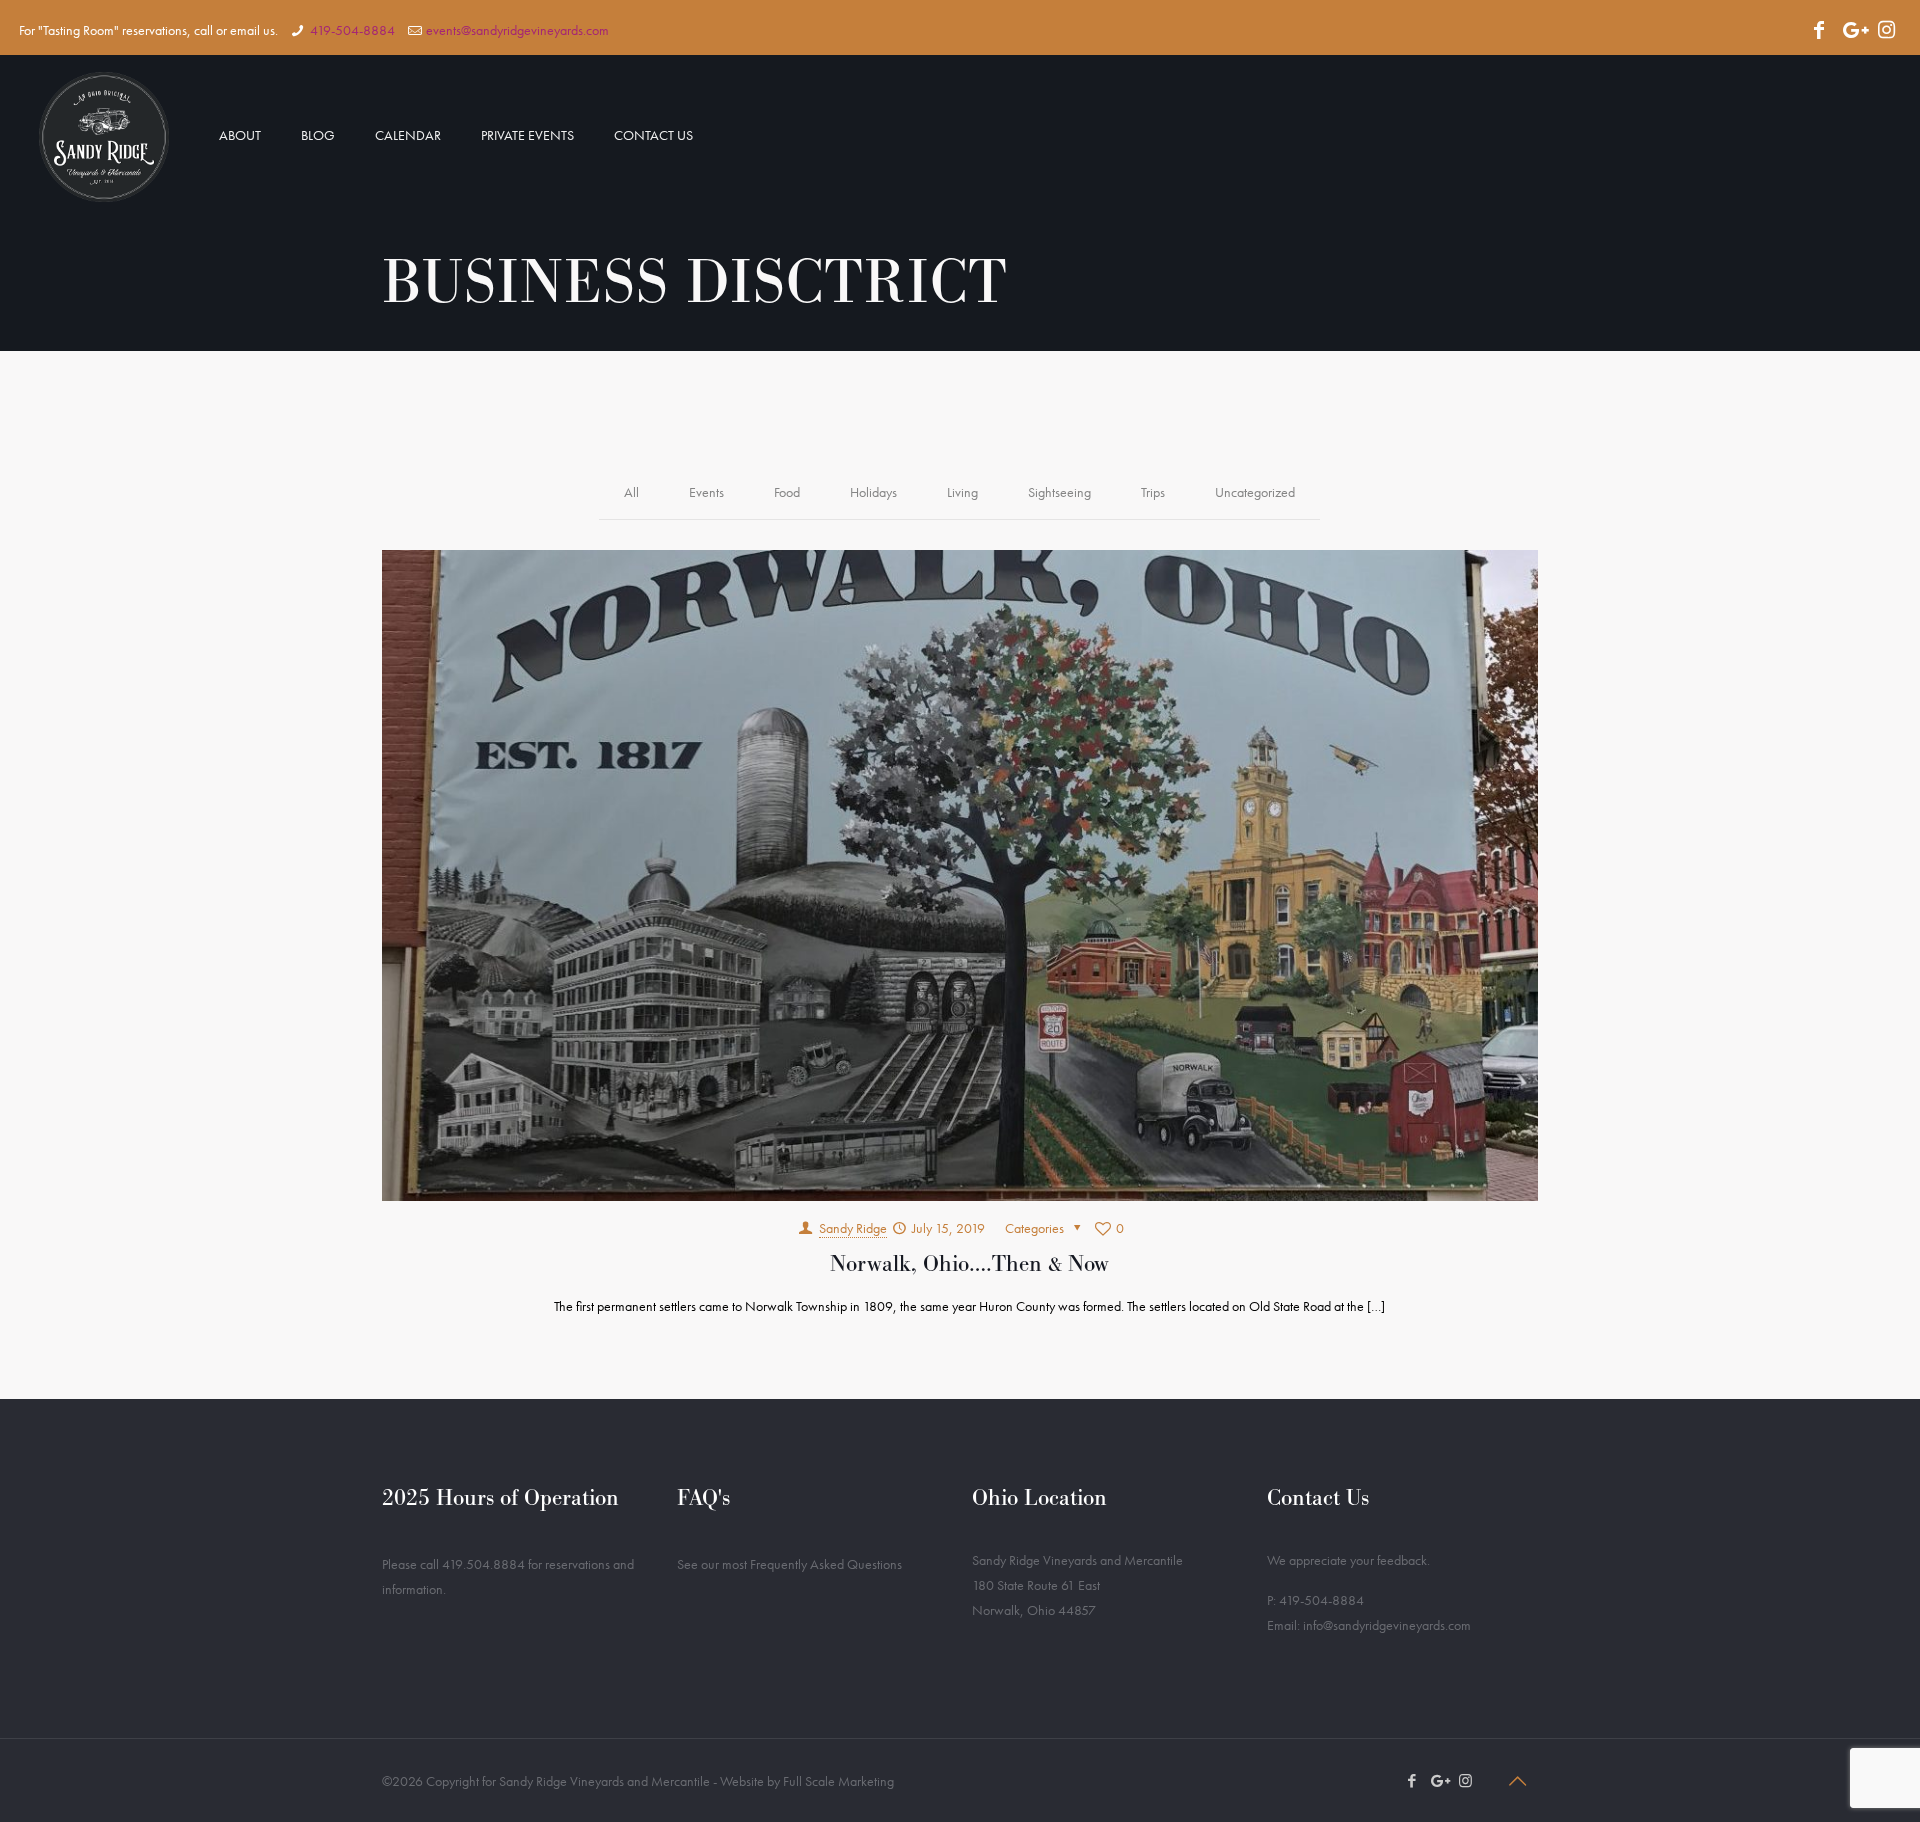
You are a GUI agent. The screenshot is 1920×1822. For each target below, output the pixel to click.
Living (962, 492)
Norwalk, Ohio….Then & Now (969, 1263)
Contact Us (1318, 1497)
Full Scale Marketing (838, 1781)
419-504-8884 (352, 30)
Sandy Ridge (853, 1228)
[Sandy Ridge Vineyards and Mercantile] (104, 135)
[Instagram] (1887, 30)
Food (787, 492)
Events (706, 492)
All (631, 492)
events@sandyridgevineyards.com (517, 30)
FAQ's (703, 1497)
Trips (1153, 492)
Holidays (873, 492)
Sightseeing (1059, 492)
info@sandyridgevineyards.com (1387, 1625)
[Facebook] (1819, 30)
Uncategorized (1255, 492)
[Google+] (1853, 30)
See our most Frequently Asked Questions (789, 1564)
